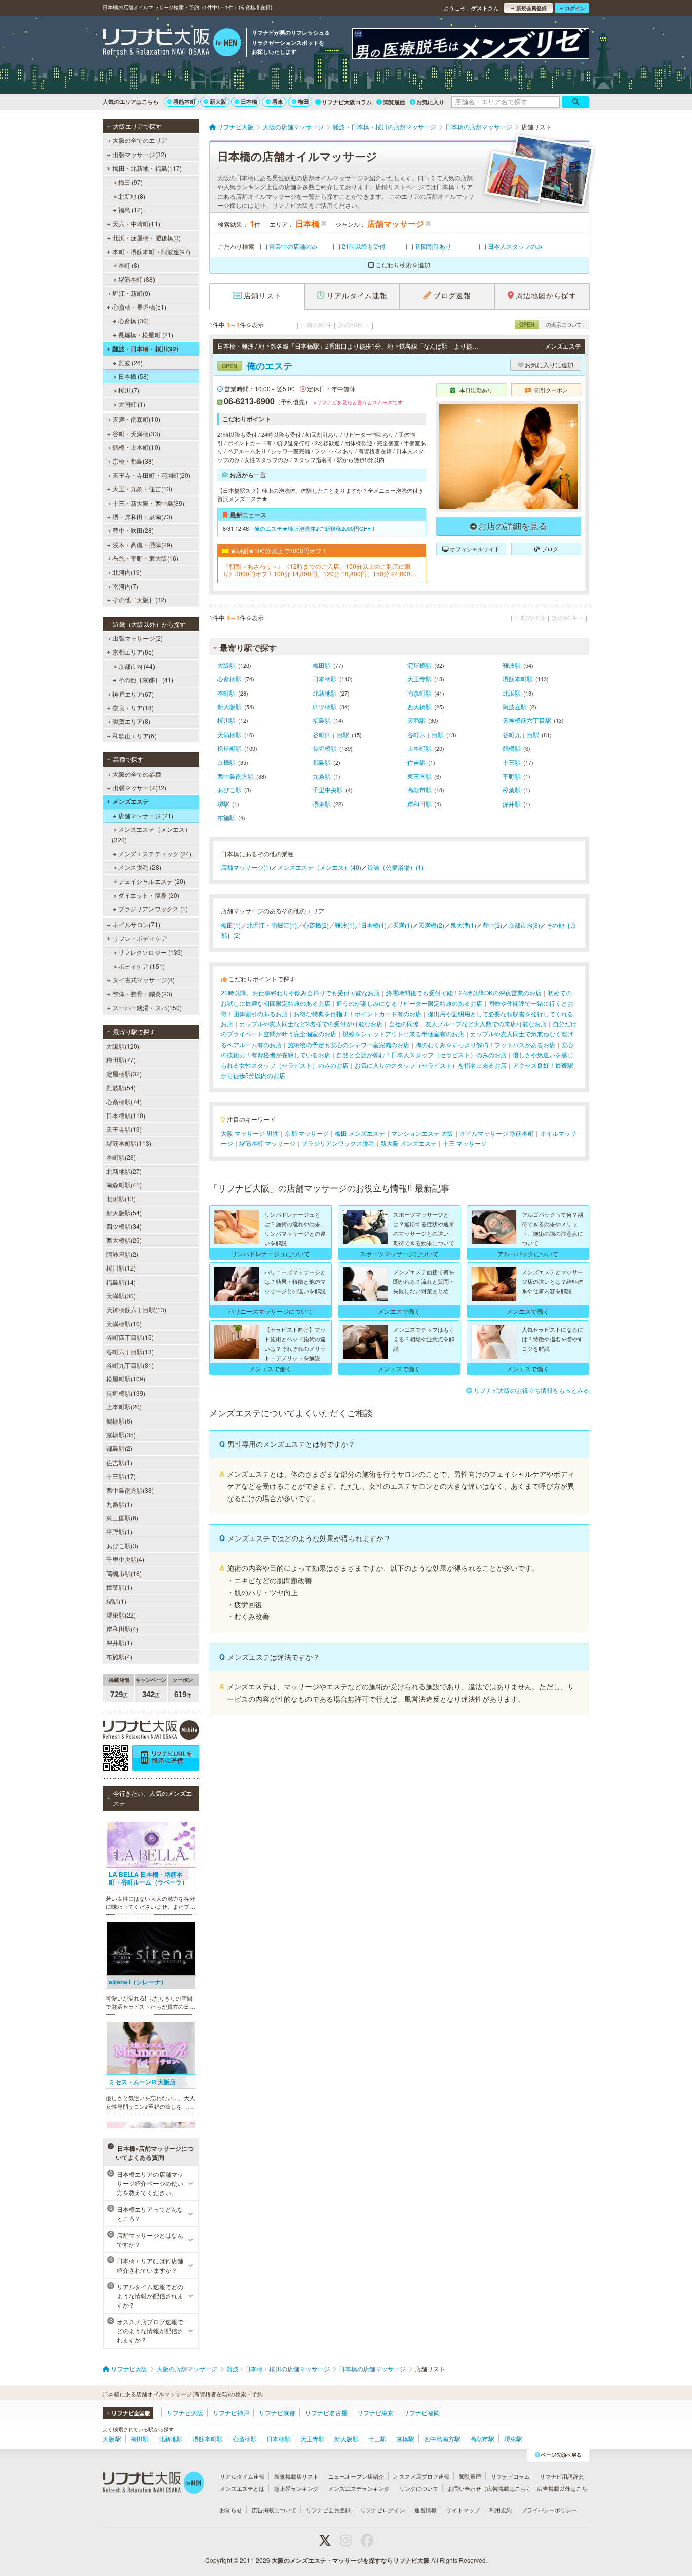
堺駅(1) (116, 1601)
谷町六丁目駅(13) (130, 1351)
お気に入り (430, 102)
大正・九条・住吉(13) (142, 489)
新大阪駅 (229, 706)
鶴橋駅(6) (119, 1421)
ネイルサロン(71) (136, 924)
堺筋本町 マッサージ (267, 1143)
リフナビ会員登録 (328, 2510)
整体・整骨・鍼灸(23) (142, 994)
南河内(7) (125, 586)
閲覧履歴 (394, 102)
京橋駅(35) (121, 1434)
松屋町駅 (229, 748)
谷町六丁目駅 (426, 734)
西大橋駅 (419, 706)
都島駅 (322, 762)
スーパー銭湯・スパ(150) (147, 1007)
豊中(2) (492, 925)
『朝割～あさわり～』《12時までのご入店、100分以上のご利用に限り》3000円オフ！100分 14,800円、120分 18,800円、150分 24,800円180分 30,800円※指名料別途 (321, 570)
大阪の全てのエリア (140, 140)
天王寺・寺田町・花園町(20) (151, 475)
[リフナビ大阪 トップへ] (172, 44)
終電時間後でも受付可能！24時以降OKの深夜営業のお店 (464, 993)
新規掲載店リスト (296, 2476)
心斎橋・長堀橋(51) (139, 307)
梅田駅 (322, 665)
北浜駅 (512, 693)
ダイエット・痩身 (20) (149, 895)
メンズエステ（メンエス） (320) (151, 834)
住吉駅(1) (119, 1462)
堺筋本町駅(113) (129, 1143)
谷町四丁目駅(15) (130, 1337)
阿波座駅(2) (122, 1254)
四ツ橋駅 (325, 706)
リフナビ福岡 (421, 2413)
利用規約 (501, 2510)
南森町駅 (419, 693)
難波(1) (345, 925)
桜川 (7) (129, 390)
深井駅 (512, 804)
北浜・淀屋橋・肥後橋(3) (147, 237)
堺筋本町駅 (518, 679)
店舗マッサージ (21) (146, 815)
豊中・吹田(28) (133, 530)
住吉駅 (416, 762)
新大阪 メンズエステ (409, 1143)
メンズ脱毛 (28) (140, 867)
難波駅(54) (121, 1087)
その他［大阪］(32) (139, 600)
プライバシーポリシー (549, 2510)
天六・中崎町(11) (136, 224)
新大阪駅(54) (124, 1213)
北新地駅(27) (124, 1171)
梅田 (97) (130, 182)
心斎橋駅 (229, 679)
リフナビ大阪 (185, 2413)
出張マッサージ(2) (138, 638)
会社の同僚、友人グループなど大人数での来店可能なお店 (468, 1024)
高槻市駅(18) (124, 1573)
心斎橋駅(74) (124, 1102)
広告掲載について (274, 2510)
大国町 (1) (132, 404)
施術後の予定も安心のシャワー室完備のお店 (349, 1044)
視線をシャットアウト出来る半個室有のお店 (403, 1034)
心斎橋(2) (316, 925)
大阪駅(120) (123, 1046)
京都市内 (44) (137, 666)
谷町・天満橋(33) (136, 433)
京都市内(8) (524, 925)
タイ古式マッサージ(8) (144, 979)
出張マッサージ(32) (139, 154)
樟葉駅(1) (119, 1587)
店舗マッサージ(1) (246, 867)
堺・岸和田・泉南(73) (142, 516)
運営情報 (426, 2510)
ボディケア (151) (141, 966)
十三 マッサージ (465, 1143)
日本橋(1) (374, 925)
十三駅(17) (121, 1476)
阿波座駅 (515, 706)
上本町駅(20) (124, 1407)
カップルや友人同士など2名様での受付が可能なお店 (311, 1024)
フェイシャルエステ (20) (152, 881)
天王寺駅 (419, 679)
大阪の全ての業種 (137, 774)
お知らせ (231, 2510)
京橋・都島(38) (133, 461)
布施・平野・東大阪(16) (145, 558)
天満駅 (416, 720)
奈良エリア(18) (133, 707)
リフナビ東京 (375, 2413)
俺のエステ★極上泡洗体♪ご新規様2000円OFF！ (315, 528)
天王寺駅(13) (124, 1129)
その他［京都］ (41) (146, 680)
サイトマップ (463, 2510)
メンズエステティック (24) (155, 853)
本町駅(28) (121, 1157)
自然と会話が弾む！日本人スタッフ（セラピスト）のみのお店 (421, 1054)
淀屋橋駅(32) (124, 1074)
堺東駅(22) (121, 1615)
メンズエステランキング (359, 2488)
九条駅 (322, 776)
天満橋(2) (431, 925)
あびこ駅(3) (122, 1545)
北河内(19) (127, 572)
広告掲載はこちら (509, 2488)
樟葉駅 (512, 790)
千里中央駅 (328, 790)
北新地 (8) (132, 196)
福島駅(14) (121, 1282)
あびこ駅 (229, 790)
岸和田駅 (419, 804)
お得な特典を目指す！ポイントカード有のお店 (358, 1013)
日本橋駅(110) (126, 1115)
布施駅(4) (119, 1656)
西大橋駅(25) (124, 1240)
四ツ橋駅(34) (124, 1226)
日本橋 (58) (133, 376)
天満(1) (402, 925)
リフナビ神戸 (231, 2413)
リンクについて (419, 2488)
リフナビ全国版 (131, 2413)
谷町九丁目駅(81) (130, 1365)
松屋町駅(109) (126, 1379)
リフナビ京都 (277, 2413)
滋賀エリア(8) (131, 721)
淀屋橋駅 (419, 665)
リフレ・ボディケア (140, 938)
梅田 (303, 102)
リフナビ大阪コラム (347, 102)
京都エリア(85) (133, 652)
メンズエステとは (242, 2488)
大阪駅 (226, 665)
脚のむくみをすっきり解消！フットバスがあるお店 (485, 1044)
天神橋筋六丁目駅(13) (136, 1309)
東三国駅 (419, 776)
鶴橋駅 (512, 748)
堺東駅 (322, 804)
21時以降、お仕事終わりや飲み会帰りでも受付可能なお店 (300, 993)
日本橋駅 (325, 679)
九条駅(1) (119, 1504)
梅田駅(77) (121, 1060)
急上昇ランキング (296, 2488)
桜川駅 (226, 720)
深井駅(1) (119, 1643)
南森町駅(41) (124, 1185)
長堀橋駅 (325, 748)
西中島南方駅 (236, 776)
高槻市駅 (419, 790)
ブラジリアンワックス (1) (153, 909)
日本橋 (249, 102)
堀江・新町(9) (131, 293)
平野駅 (512, 776)
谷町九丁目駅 (521, 734)
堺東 (278, 102)
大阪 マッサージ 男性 (250, 1133)
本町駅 (226, 693)
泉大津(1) (463, 925)
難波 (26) (130, 362)
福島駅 (322, 720)
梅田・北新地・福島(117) (147, 168)
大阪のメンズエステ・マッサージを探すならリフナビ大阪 (351, 2560)
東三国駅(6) (122, 1517)
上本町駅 (419, 748)
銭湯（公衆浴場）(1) (395, 867)
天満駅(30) (121, 1296)
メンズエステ (131, 801)
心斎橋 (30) (133, 320)
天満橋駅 (229, 734)
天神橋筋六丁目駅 (527, 720)
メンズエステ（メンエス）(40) (319, 867)
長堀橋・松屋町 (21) (146, 335)
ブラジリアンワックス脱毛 (338, 1143)
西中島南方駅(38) (130, 1490)
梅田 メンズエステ (360, 1133)
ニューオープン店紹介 (356, 2476)
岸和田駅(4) (122, 1628)
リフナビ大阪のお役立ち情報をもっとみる (531, 1390)
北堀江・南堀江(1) (272, 925)
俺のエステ (257, 366)
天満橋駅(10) (124, 1323)
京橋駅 (226, 762)
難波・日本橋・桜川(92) (145, 349)
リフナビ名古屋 (326, 2413)
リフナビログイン (382, 2510)
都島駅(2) (119, 1448)
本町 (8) (129, 265)
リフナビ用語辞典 (562, 2476)
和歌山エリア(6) (134, 735)
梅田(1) (231, 925)
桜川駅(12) (121, 1268)
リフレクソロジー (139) (150, 952)
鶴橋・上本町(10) (136, 447)
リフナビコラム (510, 2476)
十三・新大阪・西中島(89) (148, 503)
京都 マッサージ (307, 1133)
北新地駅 (325, 693)
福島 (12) (130, 209)
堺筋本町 (184, 102)
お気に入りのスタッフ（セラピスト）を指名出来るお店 (431, 1065)
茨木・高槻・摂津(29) (142, 544)
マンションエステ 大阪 (422, 1133)
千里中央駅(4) (125, 1559)
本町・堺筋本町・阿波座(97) (151, 252)
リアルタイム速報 (242, 2476)
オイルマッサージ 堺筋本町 (497, 1133)
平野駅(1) (119, 1532)
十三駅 (512, 762)
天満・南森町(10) (136, 419)
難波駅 (512, 665)
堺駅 (223, 804)
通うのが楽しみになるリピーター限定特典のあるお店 (409, 1003)
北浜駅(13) (121, 1198)
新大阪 (218, 102)
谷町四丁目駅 (331, 734)
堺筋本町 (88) (137, 279)
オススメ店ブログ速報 (421, 2476)
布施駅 (226, 817)
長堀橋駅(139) (126, 1393)
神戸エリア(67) (133, 694)
